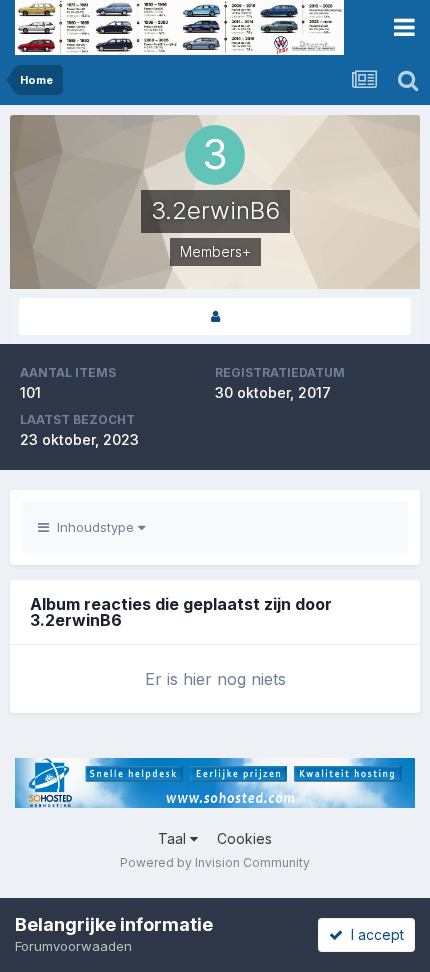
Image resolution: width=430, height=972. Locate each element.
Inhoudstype (93, 527)
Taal (174, 838)
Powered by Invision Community (215, 862)
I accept (373, 934)
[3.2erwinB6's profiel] (215, 316)
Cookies (244, 838)
